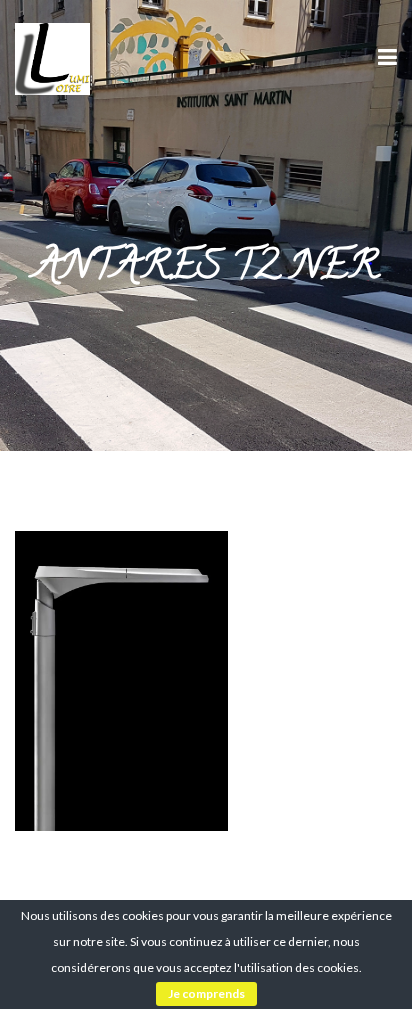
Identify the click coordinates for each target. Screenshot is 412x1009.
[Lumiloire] (52, 56)
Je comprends (206, 993)
